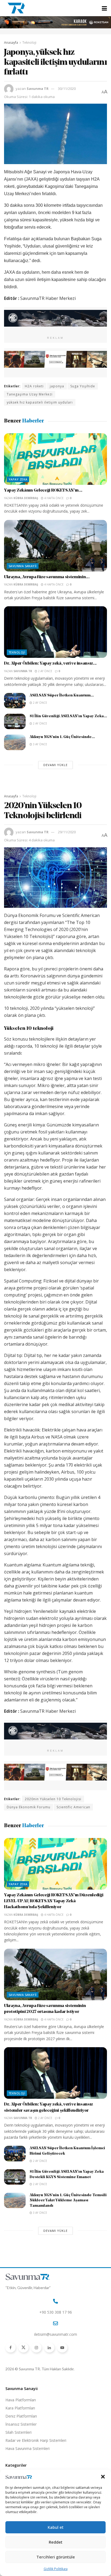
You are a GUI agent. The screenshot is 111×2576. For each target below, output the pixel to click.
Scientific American (73, 1807)
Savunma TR (38, 89)
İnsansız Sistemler (21, 2424)
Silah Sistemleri (18, 2432)
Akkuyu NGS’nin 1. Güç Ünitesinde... (62, 737)
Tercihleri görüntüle (56, 2557)
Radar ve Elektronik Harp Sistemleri (36, 2440)
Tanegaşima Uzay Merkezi (30, 394)
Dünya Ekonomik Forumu (29, 1807)
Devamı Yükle (55, 765)
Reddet (56, 2542)
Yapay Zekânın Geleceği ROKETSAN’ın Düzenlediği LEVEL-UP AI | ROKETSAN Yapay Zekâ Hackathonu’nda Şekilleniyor (54, 1901)
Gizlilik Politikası (56, 2569)
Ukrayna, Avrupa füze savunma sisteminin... (47, 577)
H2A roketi (34, 386)
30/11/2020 (67, 89)
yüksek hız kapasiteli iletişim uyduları (40, 402)
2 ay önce (45, 671)
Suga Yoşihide (83, 386)
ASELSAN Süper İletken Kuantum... (62, 695)
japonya (57, 386)
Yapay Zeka (18, 479)
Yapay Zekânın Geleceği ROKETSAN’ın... (43, 490)
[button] (103, 2477)
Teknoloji (29, 43)
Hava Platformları (21, 2400)
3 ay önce (40, 744)
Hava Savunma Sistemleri (27, 2448)
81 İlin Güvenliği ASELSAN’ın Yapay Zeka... (68, 716)
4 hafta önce (53, 498)
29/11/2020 (67, 832)
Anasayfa (11, 43)
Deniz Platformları (21, 2416)
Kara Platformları (20, 2408)
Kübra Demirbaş (26, 498)
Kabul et (56, 2527)
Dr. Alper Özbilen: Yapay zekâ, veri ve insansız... (50, 664)
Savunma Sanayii (23, 566)
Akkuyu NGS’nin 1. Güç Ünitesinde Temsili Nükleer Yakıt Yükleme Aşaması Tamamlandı (68, 2201)
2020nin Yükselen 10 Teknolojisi (53, 1799)
